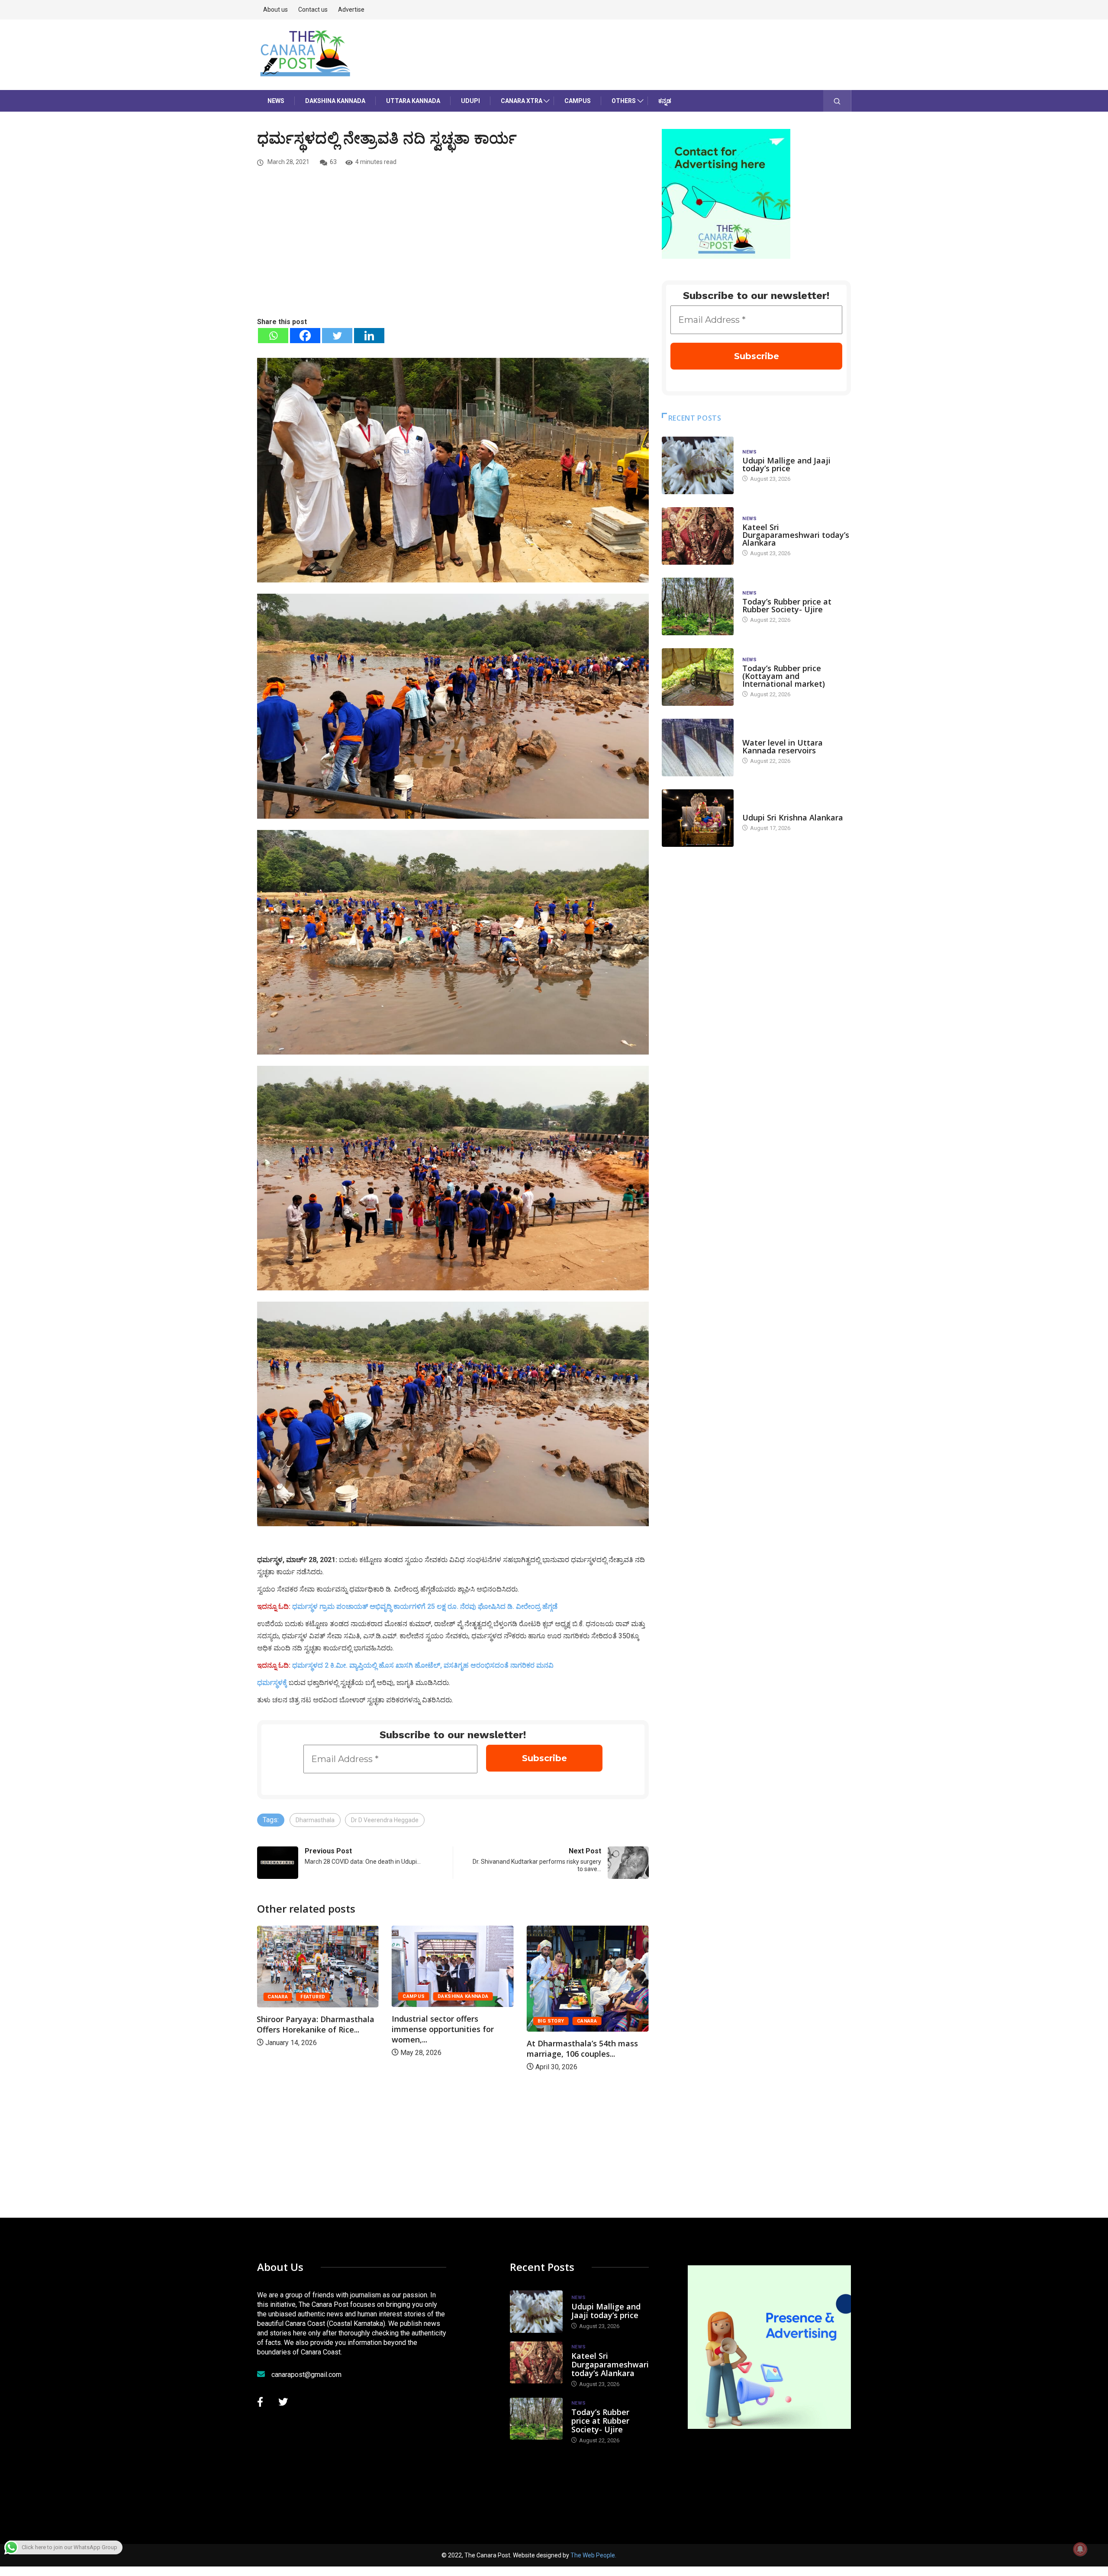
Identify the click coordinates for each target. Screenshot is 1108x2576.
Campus (578, 101)
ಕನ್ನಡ (665, 101)
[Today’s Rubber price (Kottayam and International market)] (698, 677)
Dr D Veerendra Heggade (385, 1820)
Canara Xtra (522, 101)
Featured (583, 1997)
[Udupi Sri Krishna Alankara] (698, 818)
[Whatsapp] (273, 336)
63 (333, 162)
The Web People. (593, 2555)
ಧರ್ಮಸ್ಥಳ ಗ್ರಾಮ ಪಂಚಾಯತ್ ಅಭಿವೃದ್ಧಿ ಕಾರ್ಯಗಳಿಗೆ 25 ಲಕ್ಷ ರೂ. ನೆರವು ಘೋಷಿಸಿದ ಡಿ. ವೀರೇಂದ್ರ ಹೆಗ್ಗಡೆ (425, 1606)
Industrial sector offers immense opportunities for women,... (308, 2029)
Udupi (470, 101)
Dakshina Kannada (335, 101)
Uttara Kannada (413, 101)
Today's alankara (767, 809)
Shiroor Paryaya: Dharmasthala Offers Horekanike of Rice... (586, 2024)
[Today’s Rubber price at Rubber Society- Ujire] (698, 606)
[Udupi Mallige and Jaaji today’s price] (698, 465)
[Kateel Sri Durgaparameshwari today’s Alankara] (698, 536)
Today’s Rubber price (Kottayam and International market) (784, 676)
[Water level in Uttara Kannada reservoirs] (698, 748)
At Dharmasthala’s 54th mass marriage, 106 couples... (447, 2049)
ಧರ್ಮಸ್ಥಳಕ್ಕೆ (272, 1683)
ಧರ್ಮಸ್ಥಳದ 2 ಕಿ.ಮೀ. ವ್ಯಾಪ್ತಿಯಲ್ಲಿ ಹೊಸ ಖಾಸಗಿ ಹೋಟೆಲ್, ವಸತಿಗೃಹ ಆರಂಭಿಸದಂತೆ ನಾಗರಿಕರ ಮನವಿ (423, 1665)
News (276, 101)
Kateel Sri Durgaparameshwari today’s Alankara (796, 535)
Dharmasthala (315, 1820)
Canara (452, 2021)
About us (275, 10)
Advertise (351, 10)
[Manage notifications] (1080, 2549)
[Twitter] (337, 336)
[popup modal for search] (837, 101)
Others (624, 101)
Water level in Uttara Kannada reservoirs (783, 746)
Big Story (416, 2021)
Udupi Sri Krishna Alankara (793, 817)
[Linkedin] (369, 336)
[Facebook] (305, 336)
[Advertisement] (453, 251)
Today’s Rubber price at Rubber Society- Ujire (787, 605)
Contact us (313, 10)
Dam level (756, 734)
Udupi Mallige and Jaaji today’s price (786, 464)
